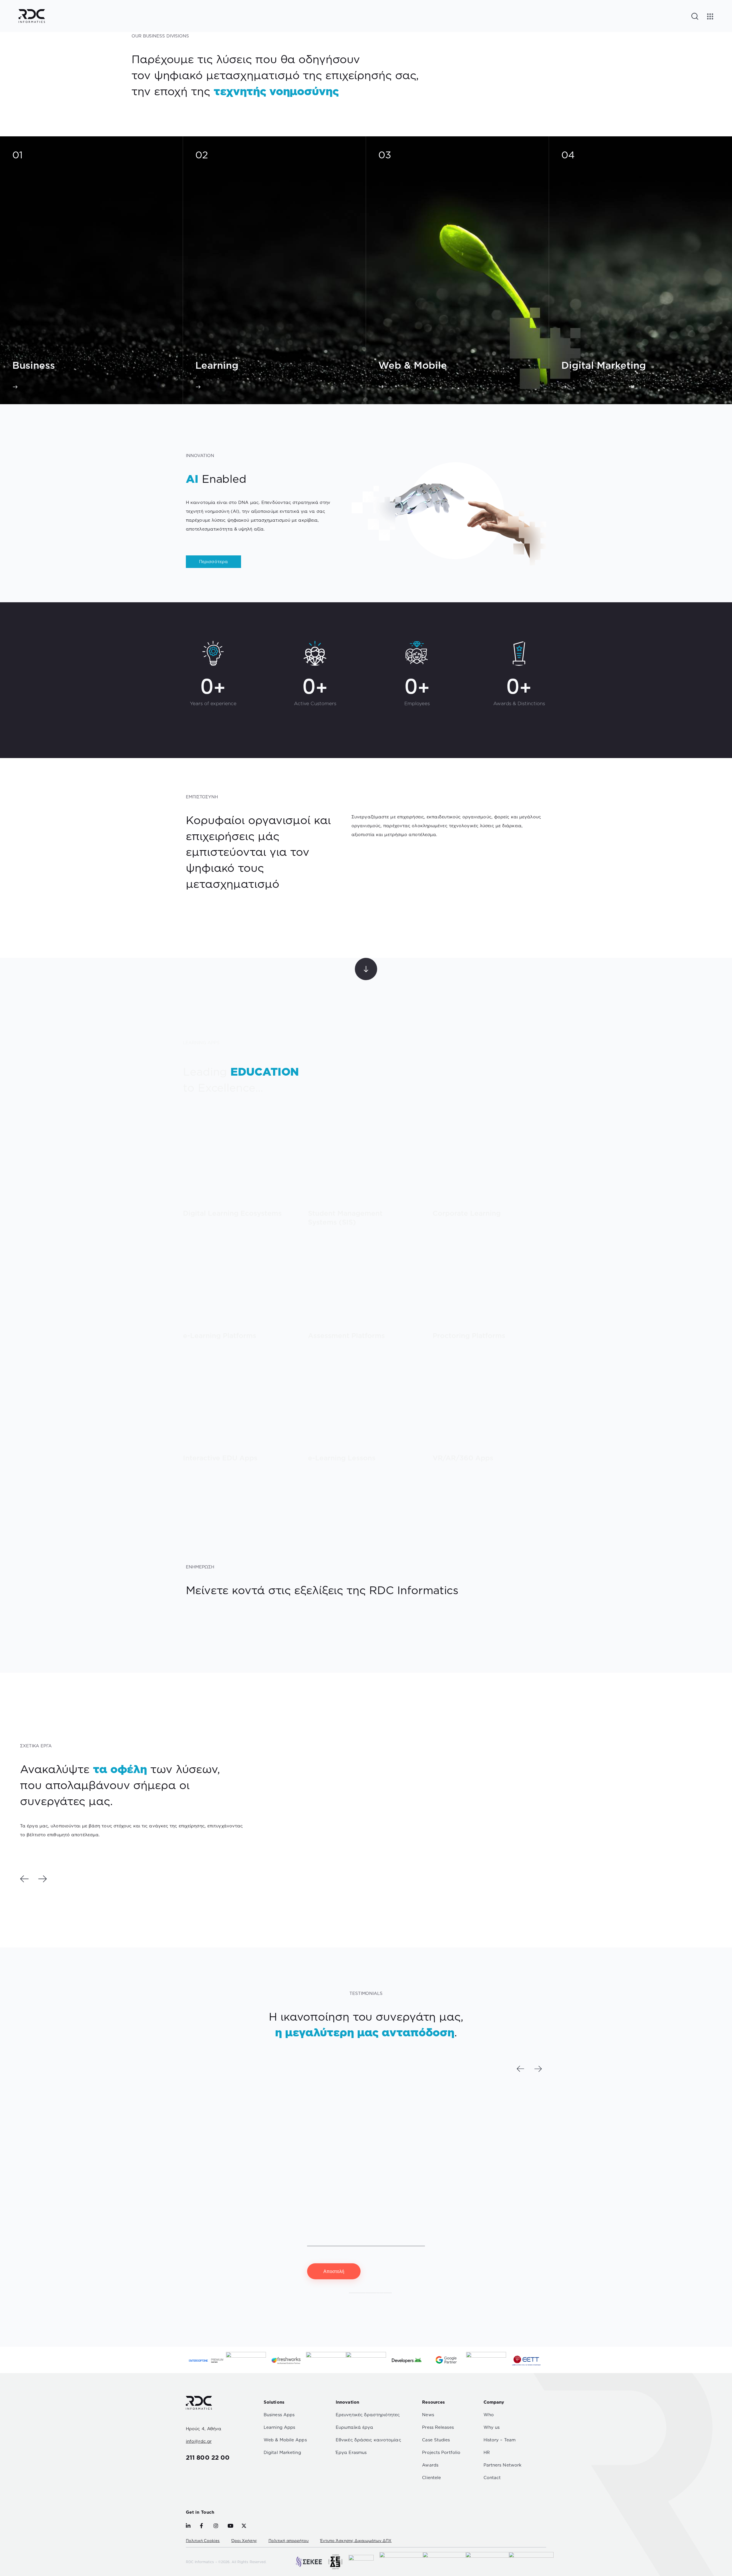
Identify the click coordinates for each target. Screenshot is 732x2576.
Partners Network (503, 2465)
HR (487, 2452)
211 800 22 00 (208, 2457)
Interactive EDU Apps (220, 1458)
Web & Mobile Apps (285, 2440)
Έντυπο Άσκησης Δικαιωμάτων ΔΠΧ (356, 2541)
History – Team (500, 2440)
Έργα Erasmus (351, 2452)
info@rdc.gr (199, 2441)
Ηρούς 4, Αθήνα (204, 2429)
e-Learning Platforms (220, 1336)
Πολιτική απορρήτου (289, 2541)
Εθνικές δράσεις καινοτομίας (368, 2440)
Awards (430, 2465)
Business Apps (279, 2415)
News (428, 2415)
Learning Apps (279, 2427)
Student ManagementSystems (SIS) (345, 1218)
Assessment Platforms (346, 1336)
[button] (24, 1879)
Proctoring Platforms (469, 1336)
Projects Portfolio (441, 2452)
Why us (492, 2427)
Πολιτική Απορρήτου (370, 2291)
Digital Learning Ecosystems (232, 1213)
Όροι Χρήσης (244, 2541)
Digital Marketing (282, 2452)
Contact (492, 2478)
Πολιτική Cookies (203, 2541)
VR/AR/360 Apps (463, 1458)
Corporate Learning (467, 1213)
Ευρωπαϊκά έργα (354, 2427)
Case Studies (436, 2440)
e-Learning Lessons (342, 1458)
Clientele (431, 2478)
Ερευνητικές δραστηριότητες (368, 2415)
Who (489, 2415)
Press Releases (438, 2427)
